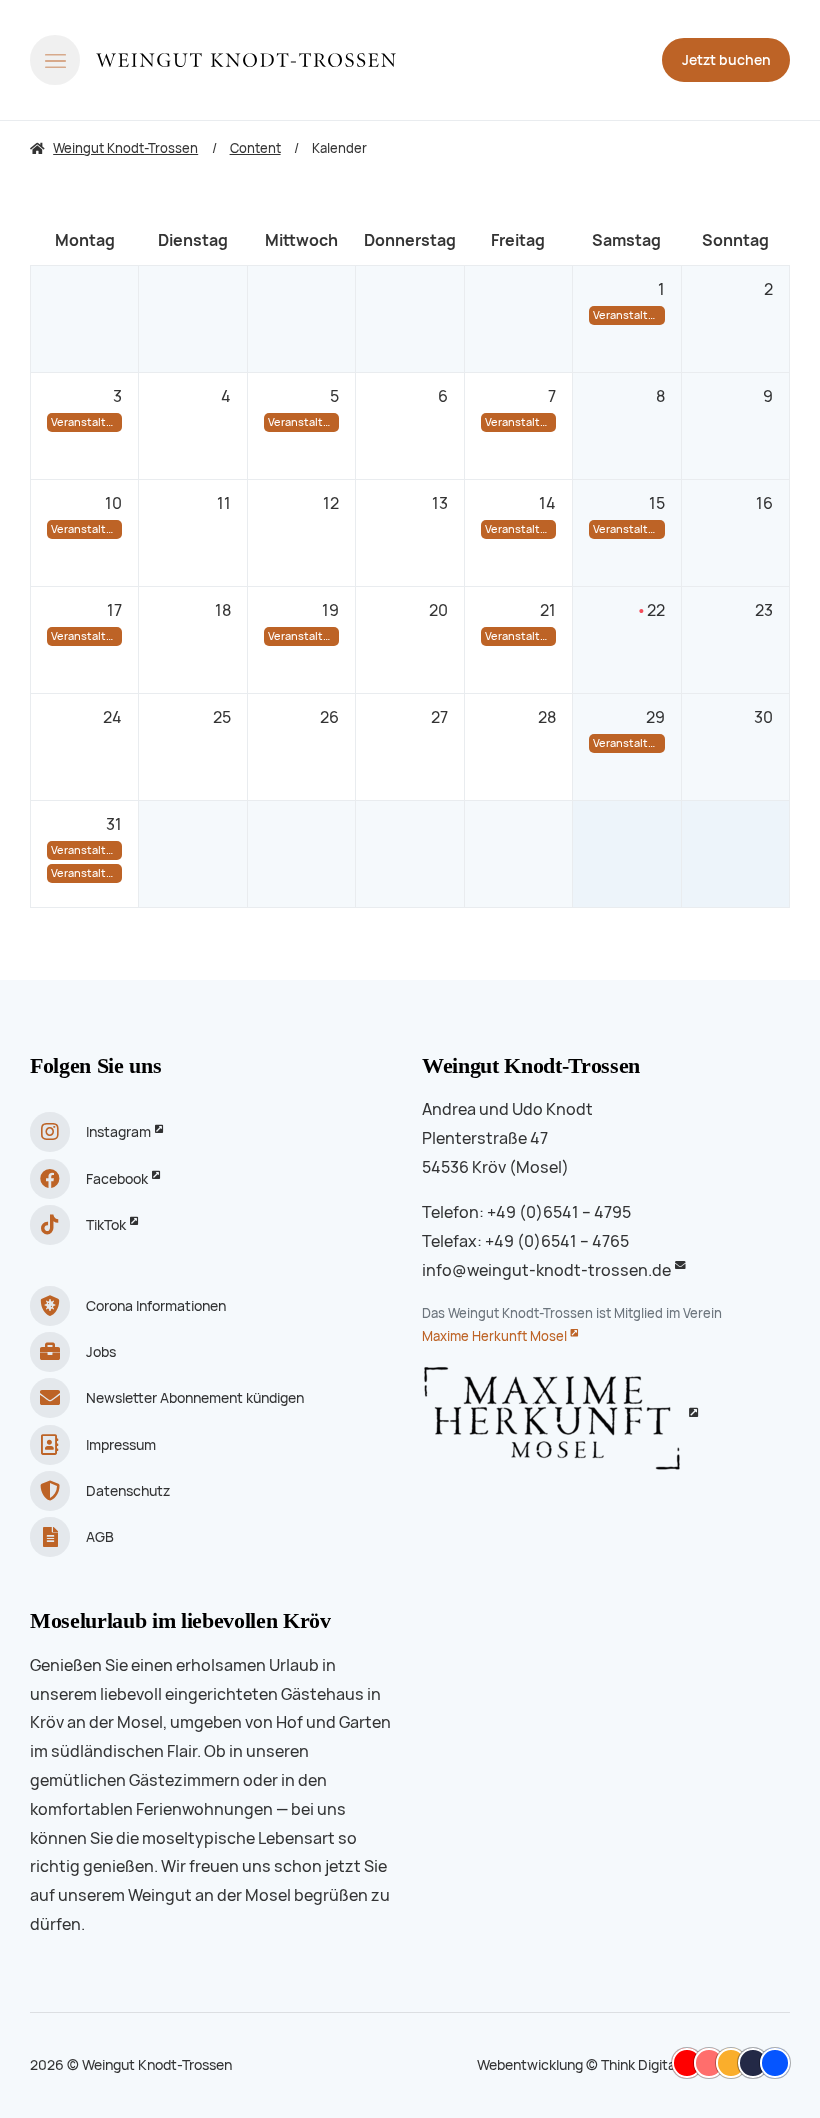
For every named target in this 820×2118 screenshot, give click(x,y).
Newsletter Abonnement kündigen (195, 1398)
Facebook (117, 1179)
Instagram (118, 1132)
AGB (100, 1537)
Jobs (101, 1352)
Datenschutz (128, 1491)
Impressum (121, 1445)
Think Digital (640, 2065)
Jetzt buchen (726, 60)
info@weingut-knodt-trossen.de (546, 1270)
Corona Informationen (156, 1306)
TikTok (106, 1225)
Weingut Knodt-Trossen (531, 1065)
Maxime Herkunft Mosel (494, 1336)
